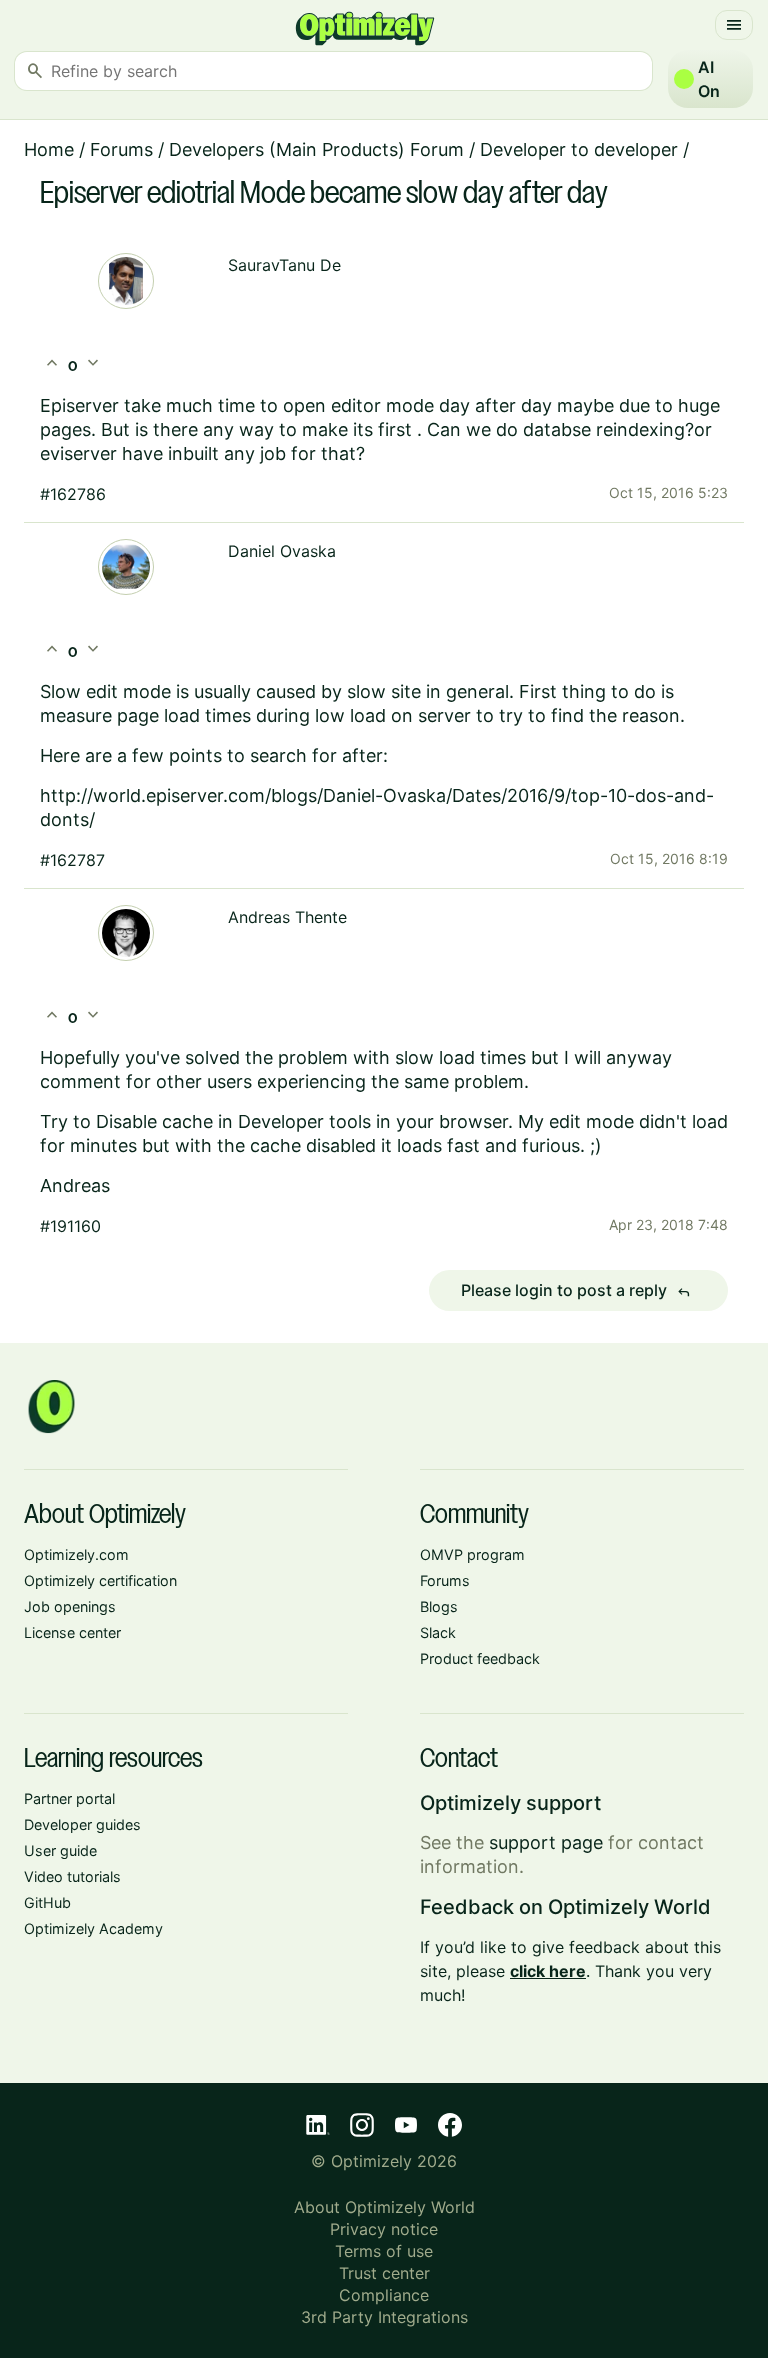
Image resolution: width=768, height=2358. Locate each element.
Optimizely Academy (93, 1928)
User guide (60, 1850)
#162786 (73, 494)
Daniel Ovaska (282, 551)
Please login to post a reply (576, 1291)
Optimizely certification (100, 1580)
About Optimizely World (384, 2207)
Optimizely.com (76, 1554)
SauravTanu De (284, 265)
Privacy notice (384, 2229)
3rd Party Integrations (384, 2317)
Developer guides (82, 1824)
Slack (438, 1632)
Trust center (384, 2273)
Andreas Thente (287, 917)
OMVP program (472, 1554)
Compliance (384, 2295)
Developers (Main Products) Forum (316, 149)
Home (49, 149)
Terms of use (384, 2251)
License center (72, 1632)
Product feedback (480, 1658)
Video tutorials (72, 1876)
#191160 (70, 1226)
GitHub (47, 1902)
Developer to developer (579, 149)
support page (546, 1842)
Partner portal (69, 1798)
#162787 (72, 860)
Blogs (439, 1606)
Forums (121, 149)
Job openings (70, 1606)
